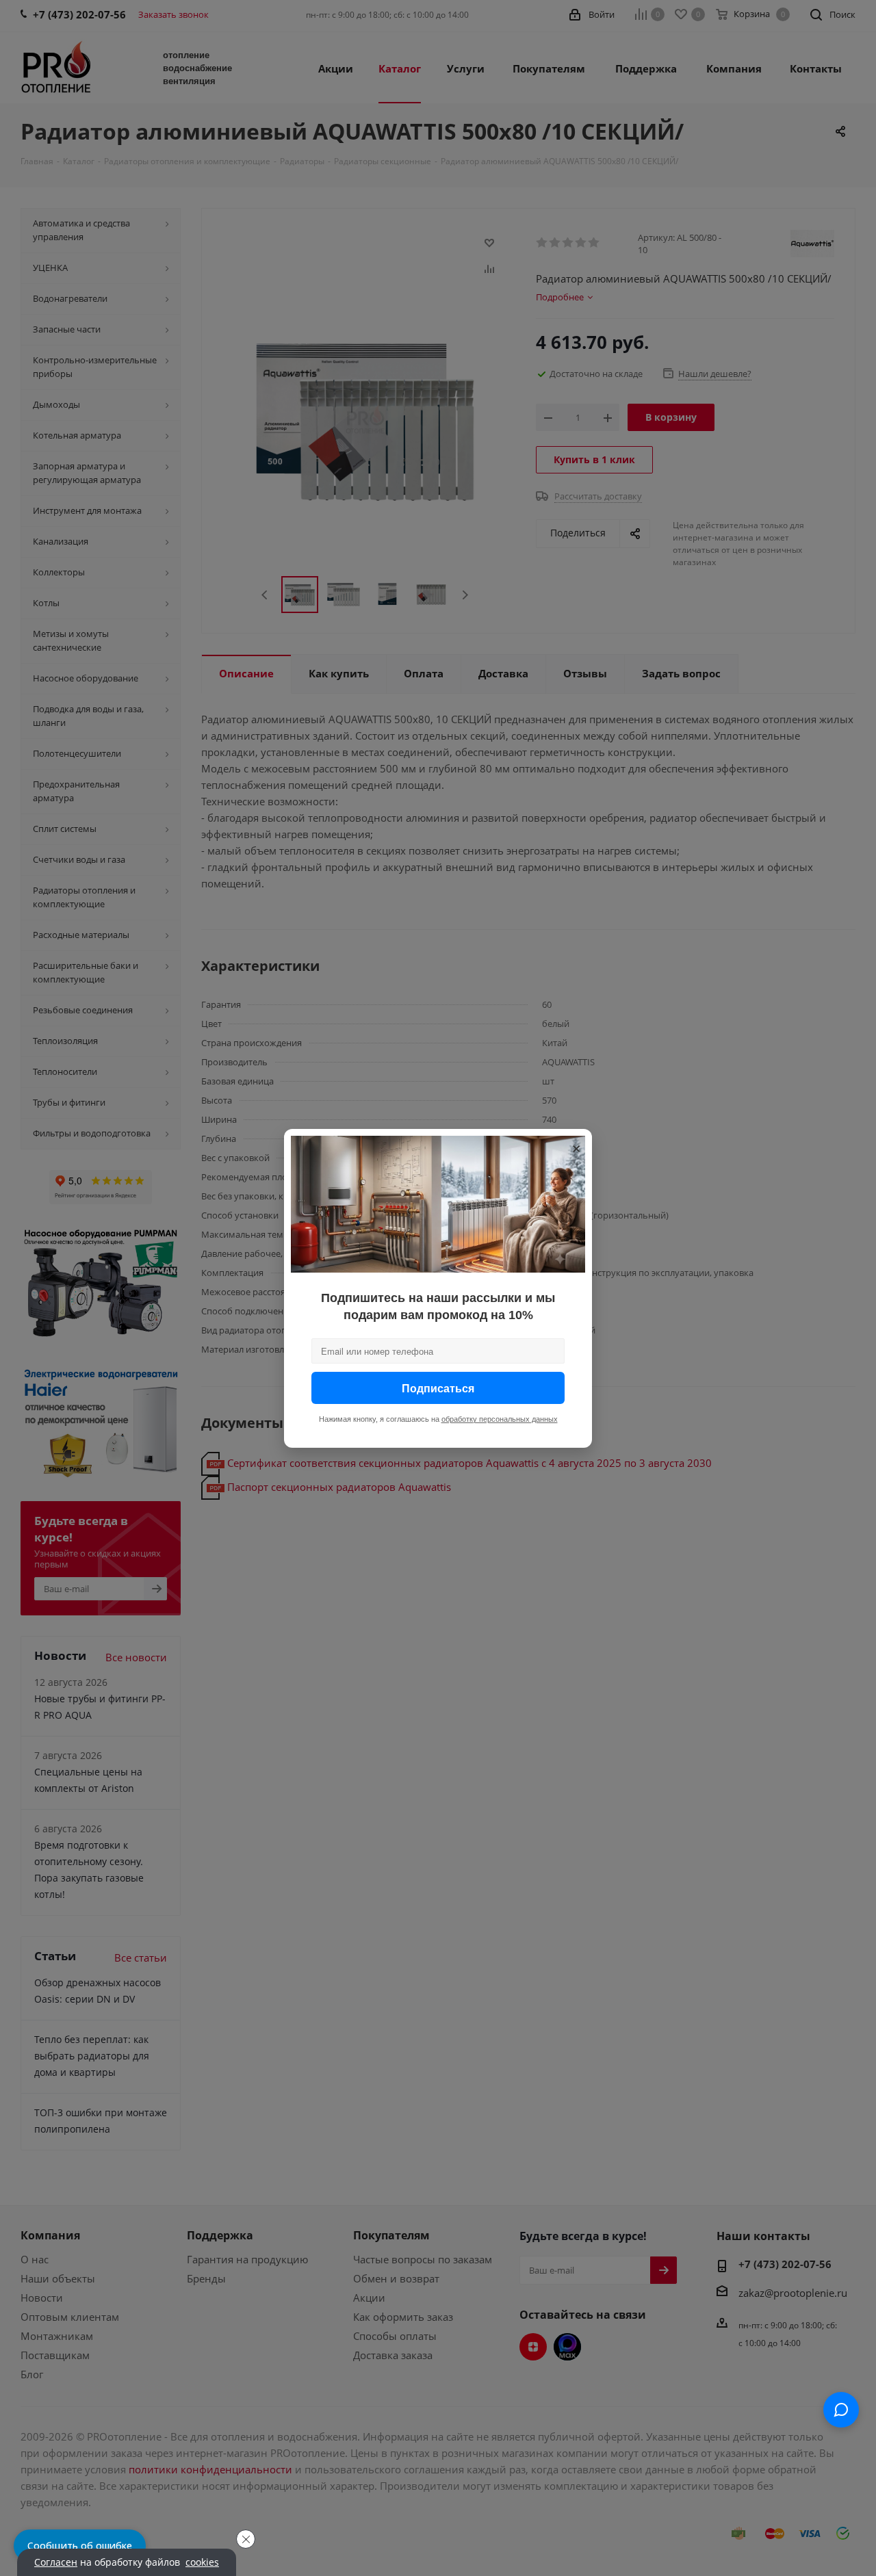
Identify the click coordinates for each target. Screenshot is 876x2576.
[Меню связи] (841, 2410)
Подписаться (438, 1387)
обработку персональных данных (500, 1418)
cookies (202, 2562)
